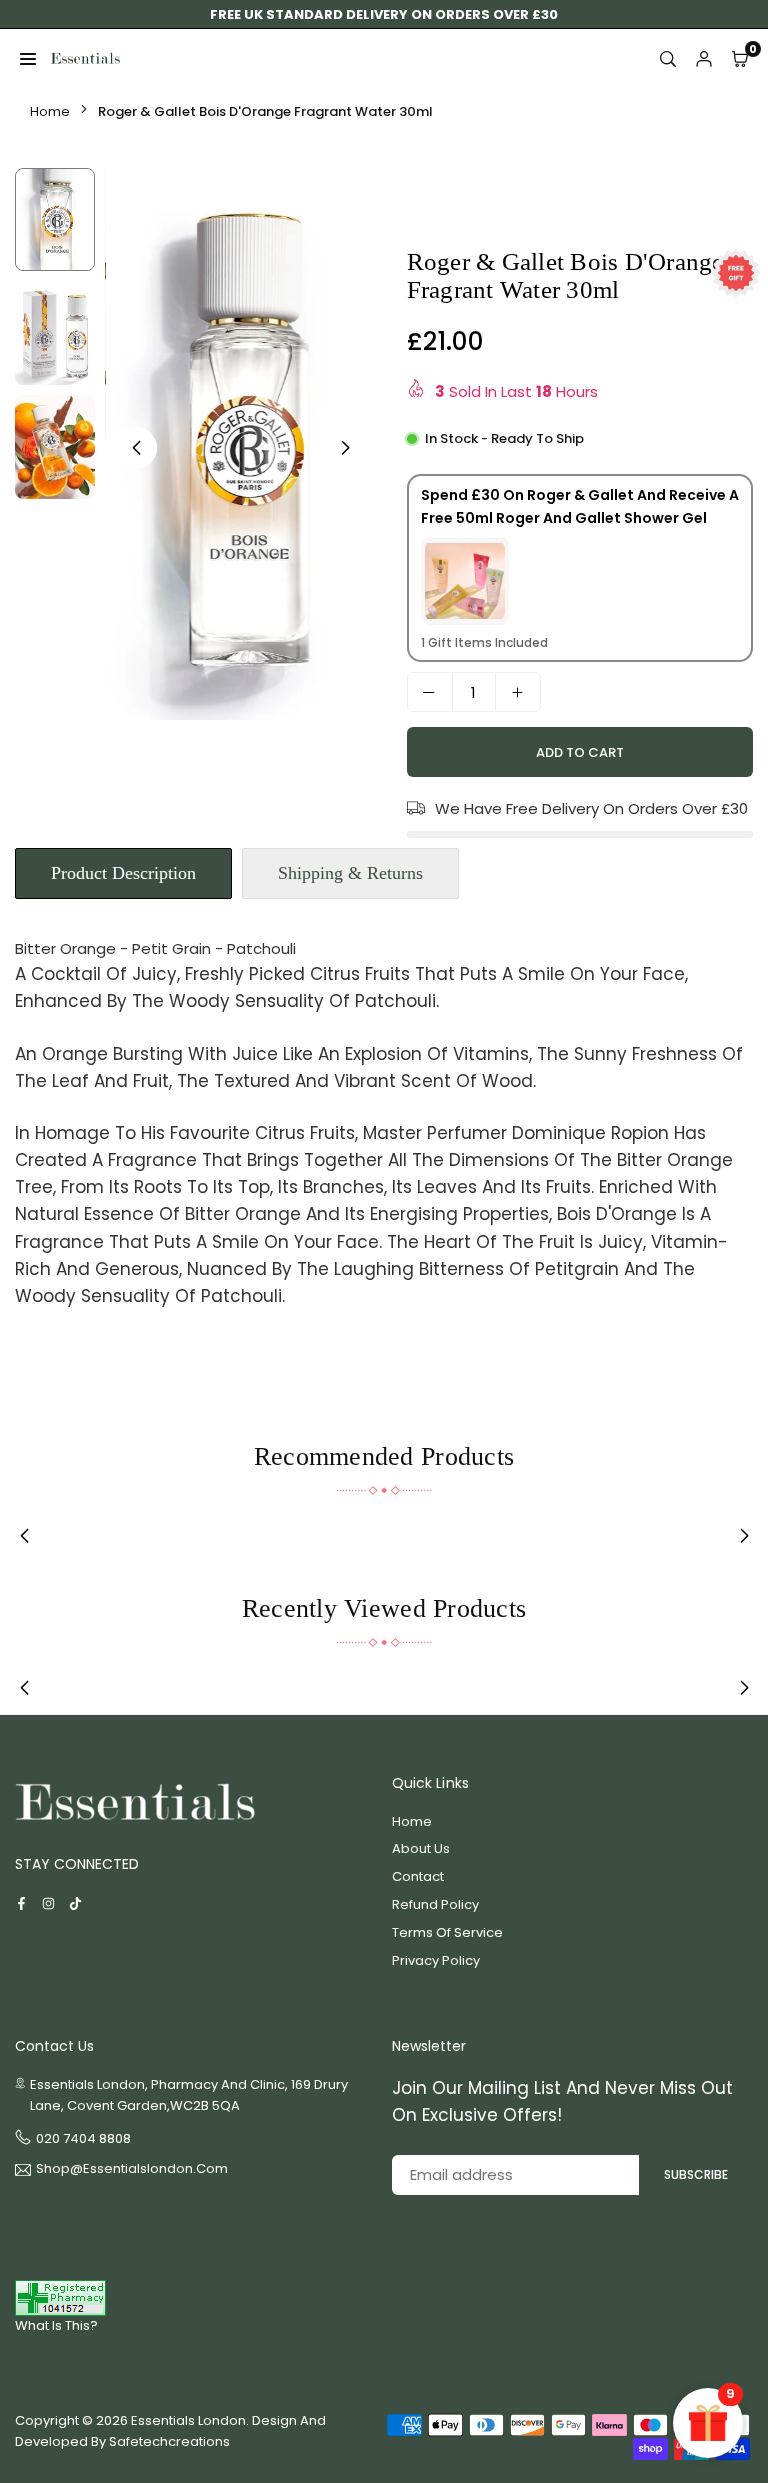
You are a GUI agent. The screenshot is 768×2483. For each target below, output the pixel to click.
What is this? (56, 2325)
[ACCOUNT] (704, 59)
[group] (241, 444)
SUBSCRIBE (696, 2174)
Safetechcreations (169, 2441)
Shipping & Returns (350, 873)
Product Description (123, 873)
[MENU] (28, 59)
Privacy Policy (436, 1960)
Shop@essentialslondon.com (132, 2170)
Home (50, 111)
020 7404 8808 (83, 2138)
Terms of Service (447, 1932)
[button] (346, 448)
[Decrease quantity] (430, 692)
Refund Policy (435, 1904)
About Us (421, 1848)
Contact (418, 1876)
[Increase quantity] (518, 692)
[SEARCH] (668, 59)
